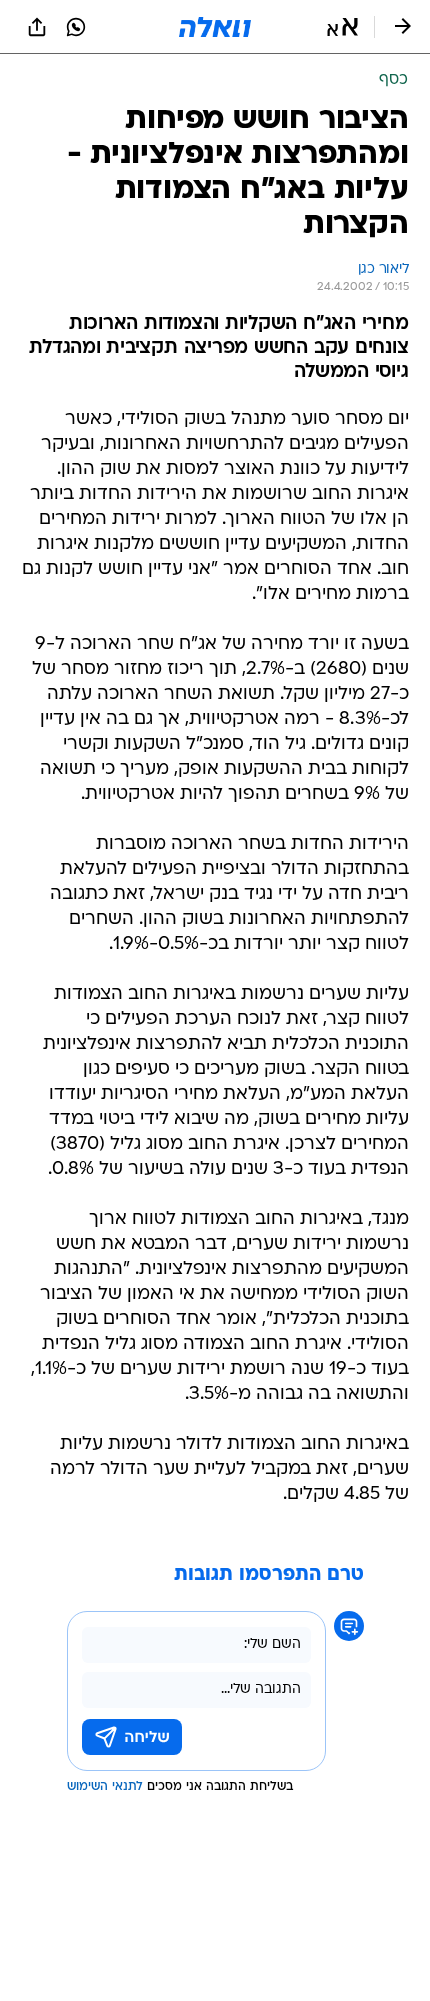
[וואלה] (215, 27)
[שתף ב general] (37, 27)
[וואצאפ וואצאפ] (76, 27)
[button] (342, 27)
